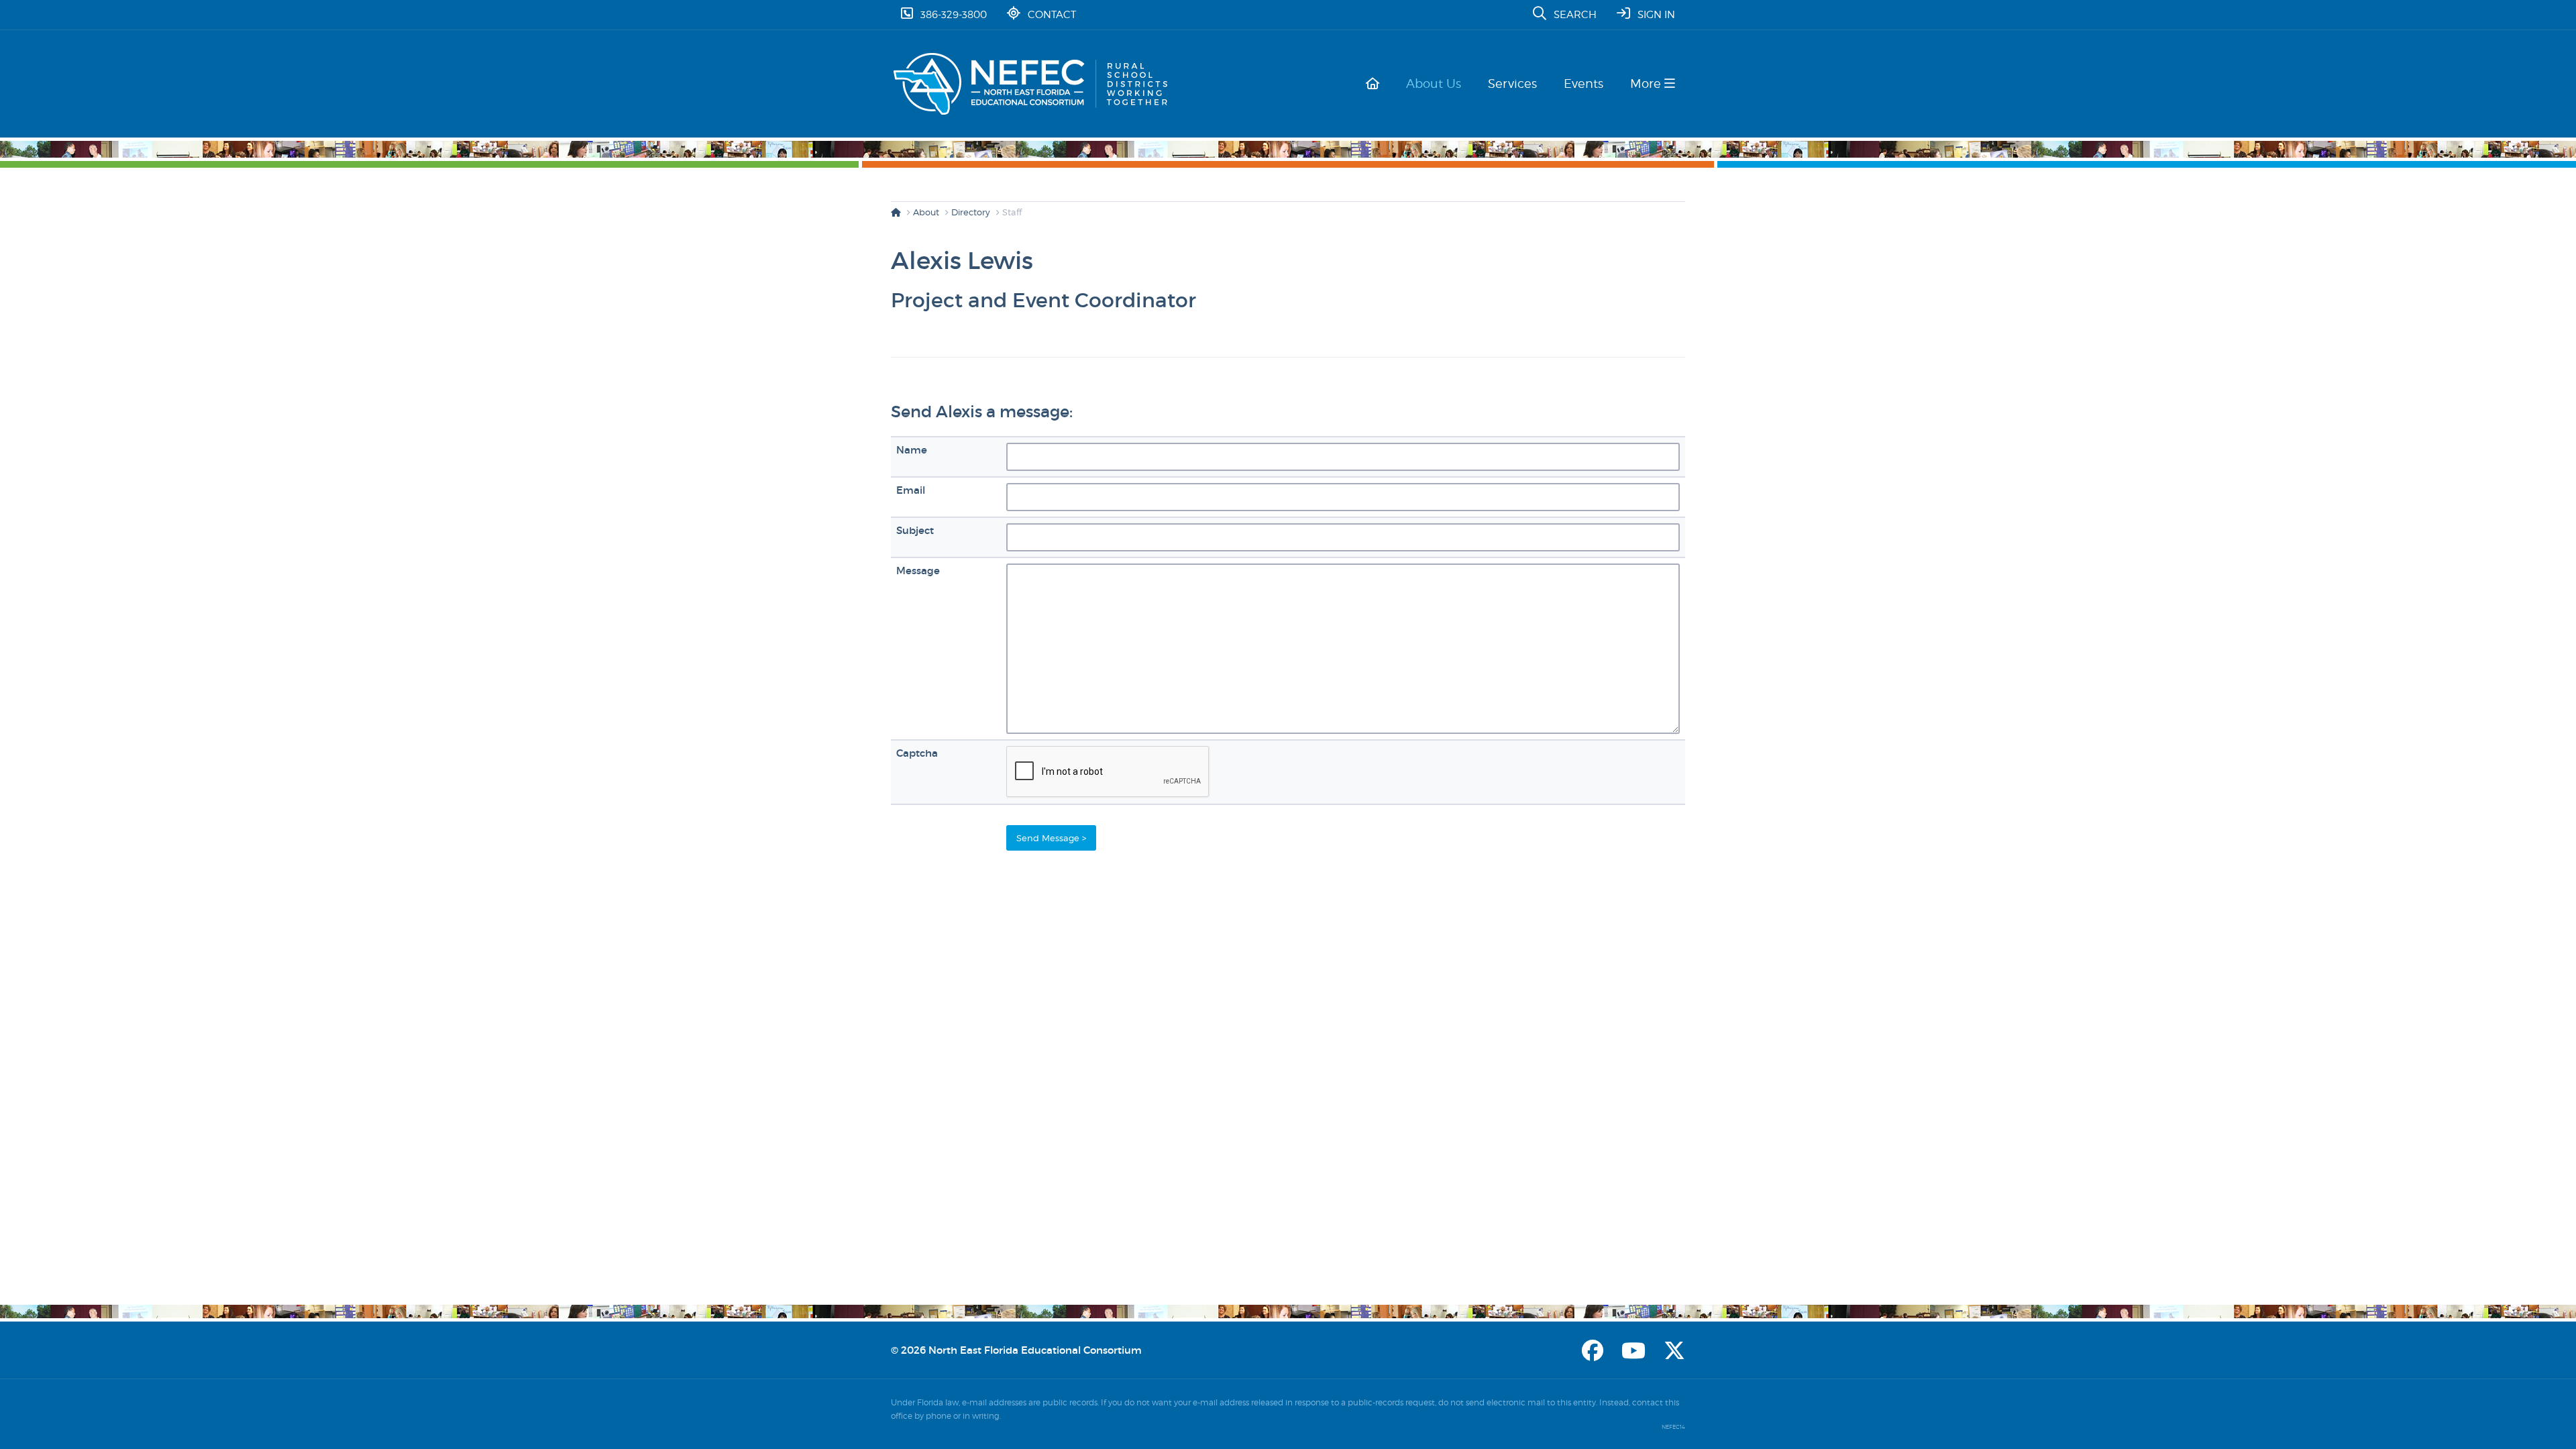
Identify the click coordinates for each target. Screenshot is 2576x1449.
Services (1512, 84)
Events (1584, 84)
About (926, 212)
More (1647, 84)
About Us (1434, 84)
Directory (971, 212)
